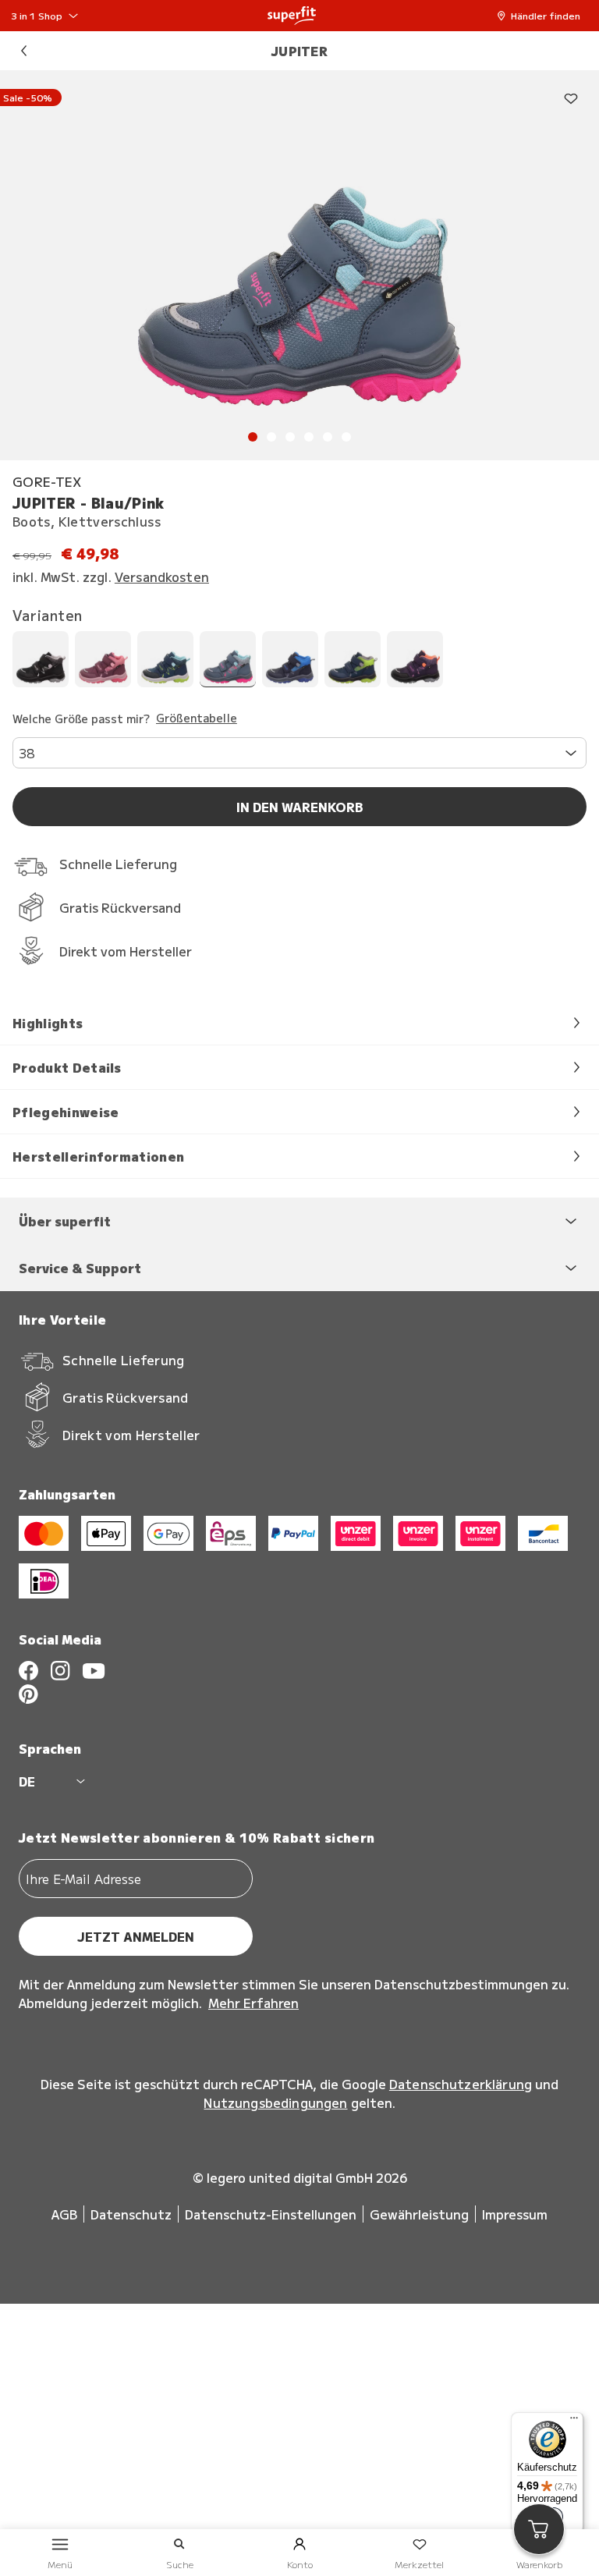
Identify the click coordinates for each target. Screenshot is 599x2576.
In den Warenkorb (300, 807)
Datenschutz (131, 2214)
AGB (64, 2214)
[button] (542, 16)
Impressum (515, 2214)
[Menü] (574, 2422)
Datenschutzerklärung (461, 2084)
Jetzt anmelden (136, 1936)
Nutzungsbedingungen (275, 2102)
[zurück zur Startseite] (292, 16)
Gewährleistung (419, 2214)
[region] (299, 265)
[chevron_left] (23, 51)
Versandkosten (162, 577)
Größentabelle (197, 719)
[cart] (539, 2529)
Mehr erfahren (253, 2003)
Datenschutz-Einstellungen (271, 2214)
